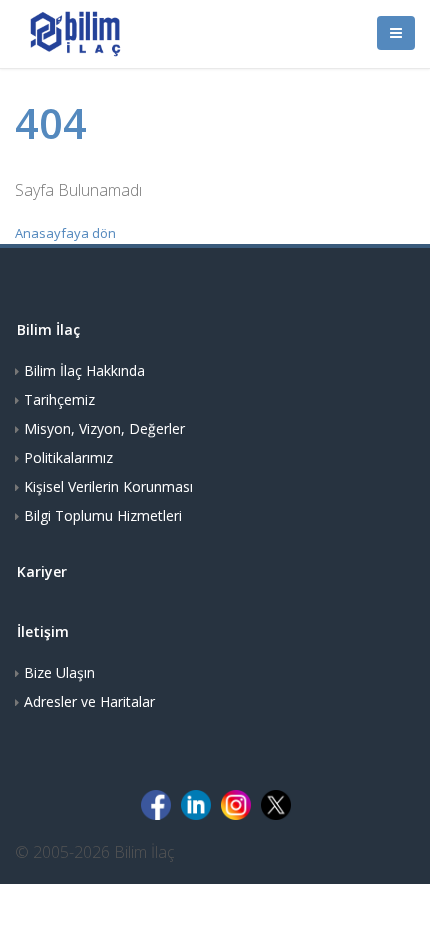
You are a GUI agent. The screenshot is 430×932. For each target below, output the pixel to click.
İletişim (43, 631)
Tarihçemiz (59, 399)
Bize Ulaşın (59, 672)
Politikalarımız (68, 457)
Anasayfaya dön (65, 233)
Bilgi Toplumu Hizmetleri (103, 515)
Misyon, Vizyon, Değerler (104, 428)
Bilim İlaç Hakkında (84, 370)
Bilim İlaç (48, 329)
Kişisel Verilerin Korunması (108, 486)
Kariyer (42, 571)
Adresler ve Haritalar (89, 701)
